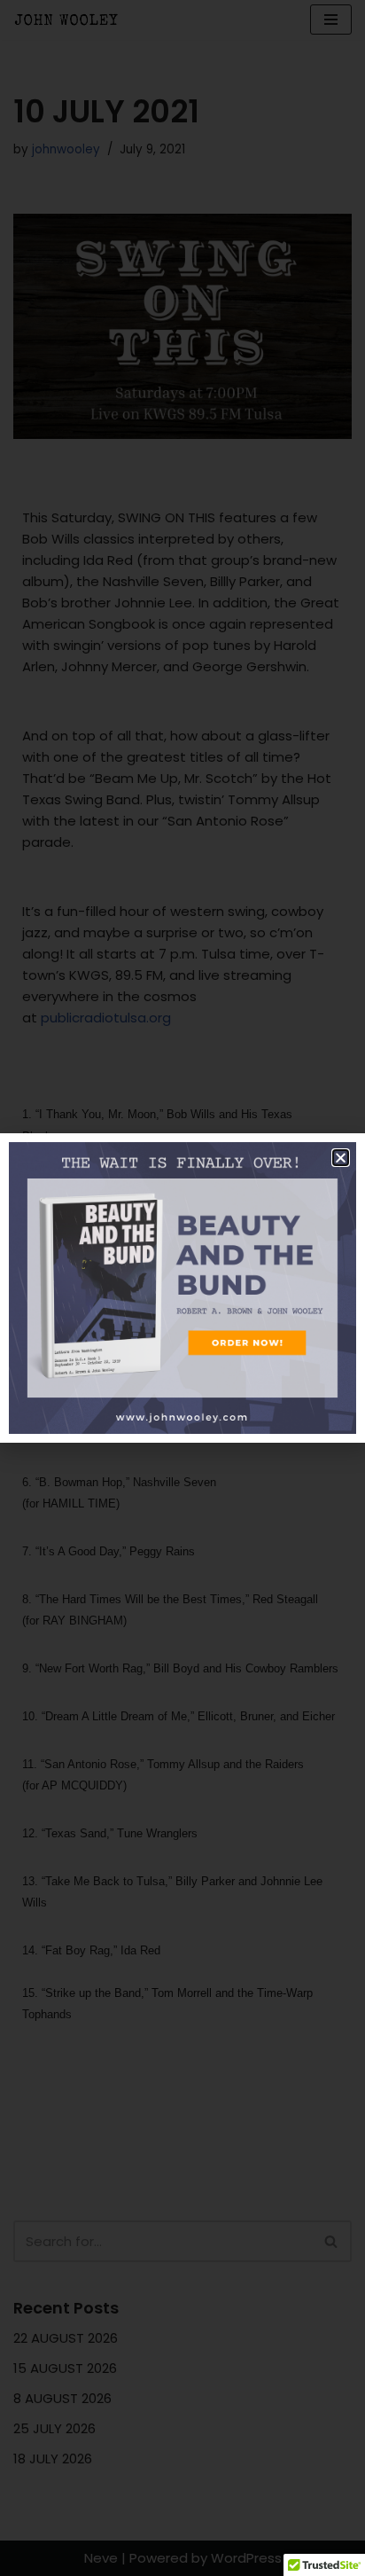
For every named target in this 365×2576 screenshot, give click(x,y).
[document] (182, 1288)
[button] (341, 1158)
